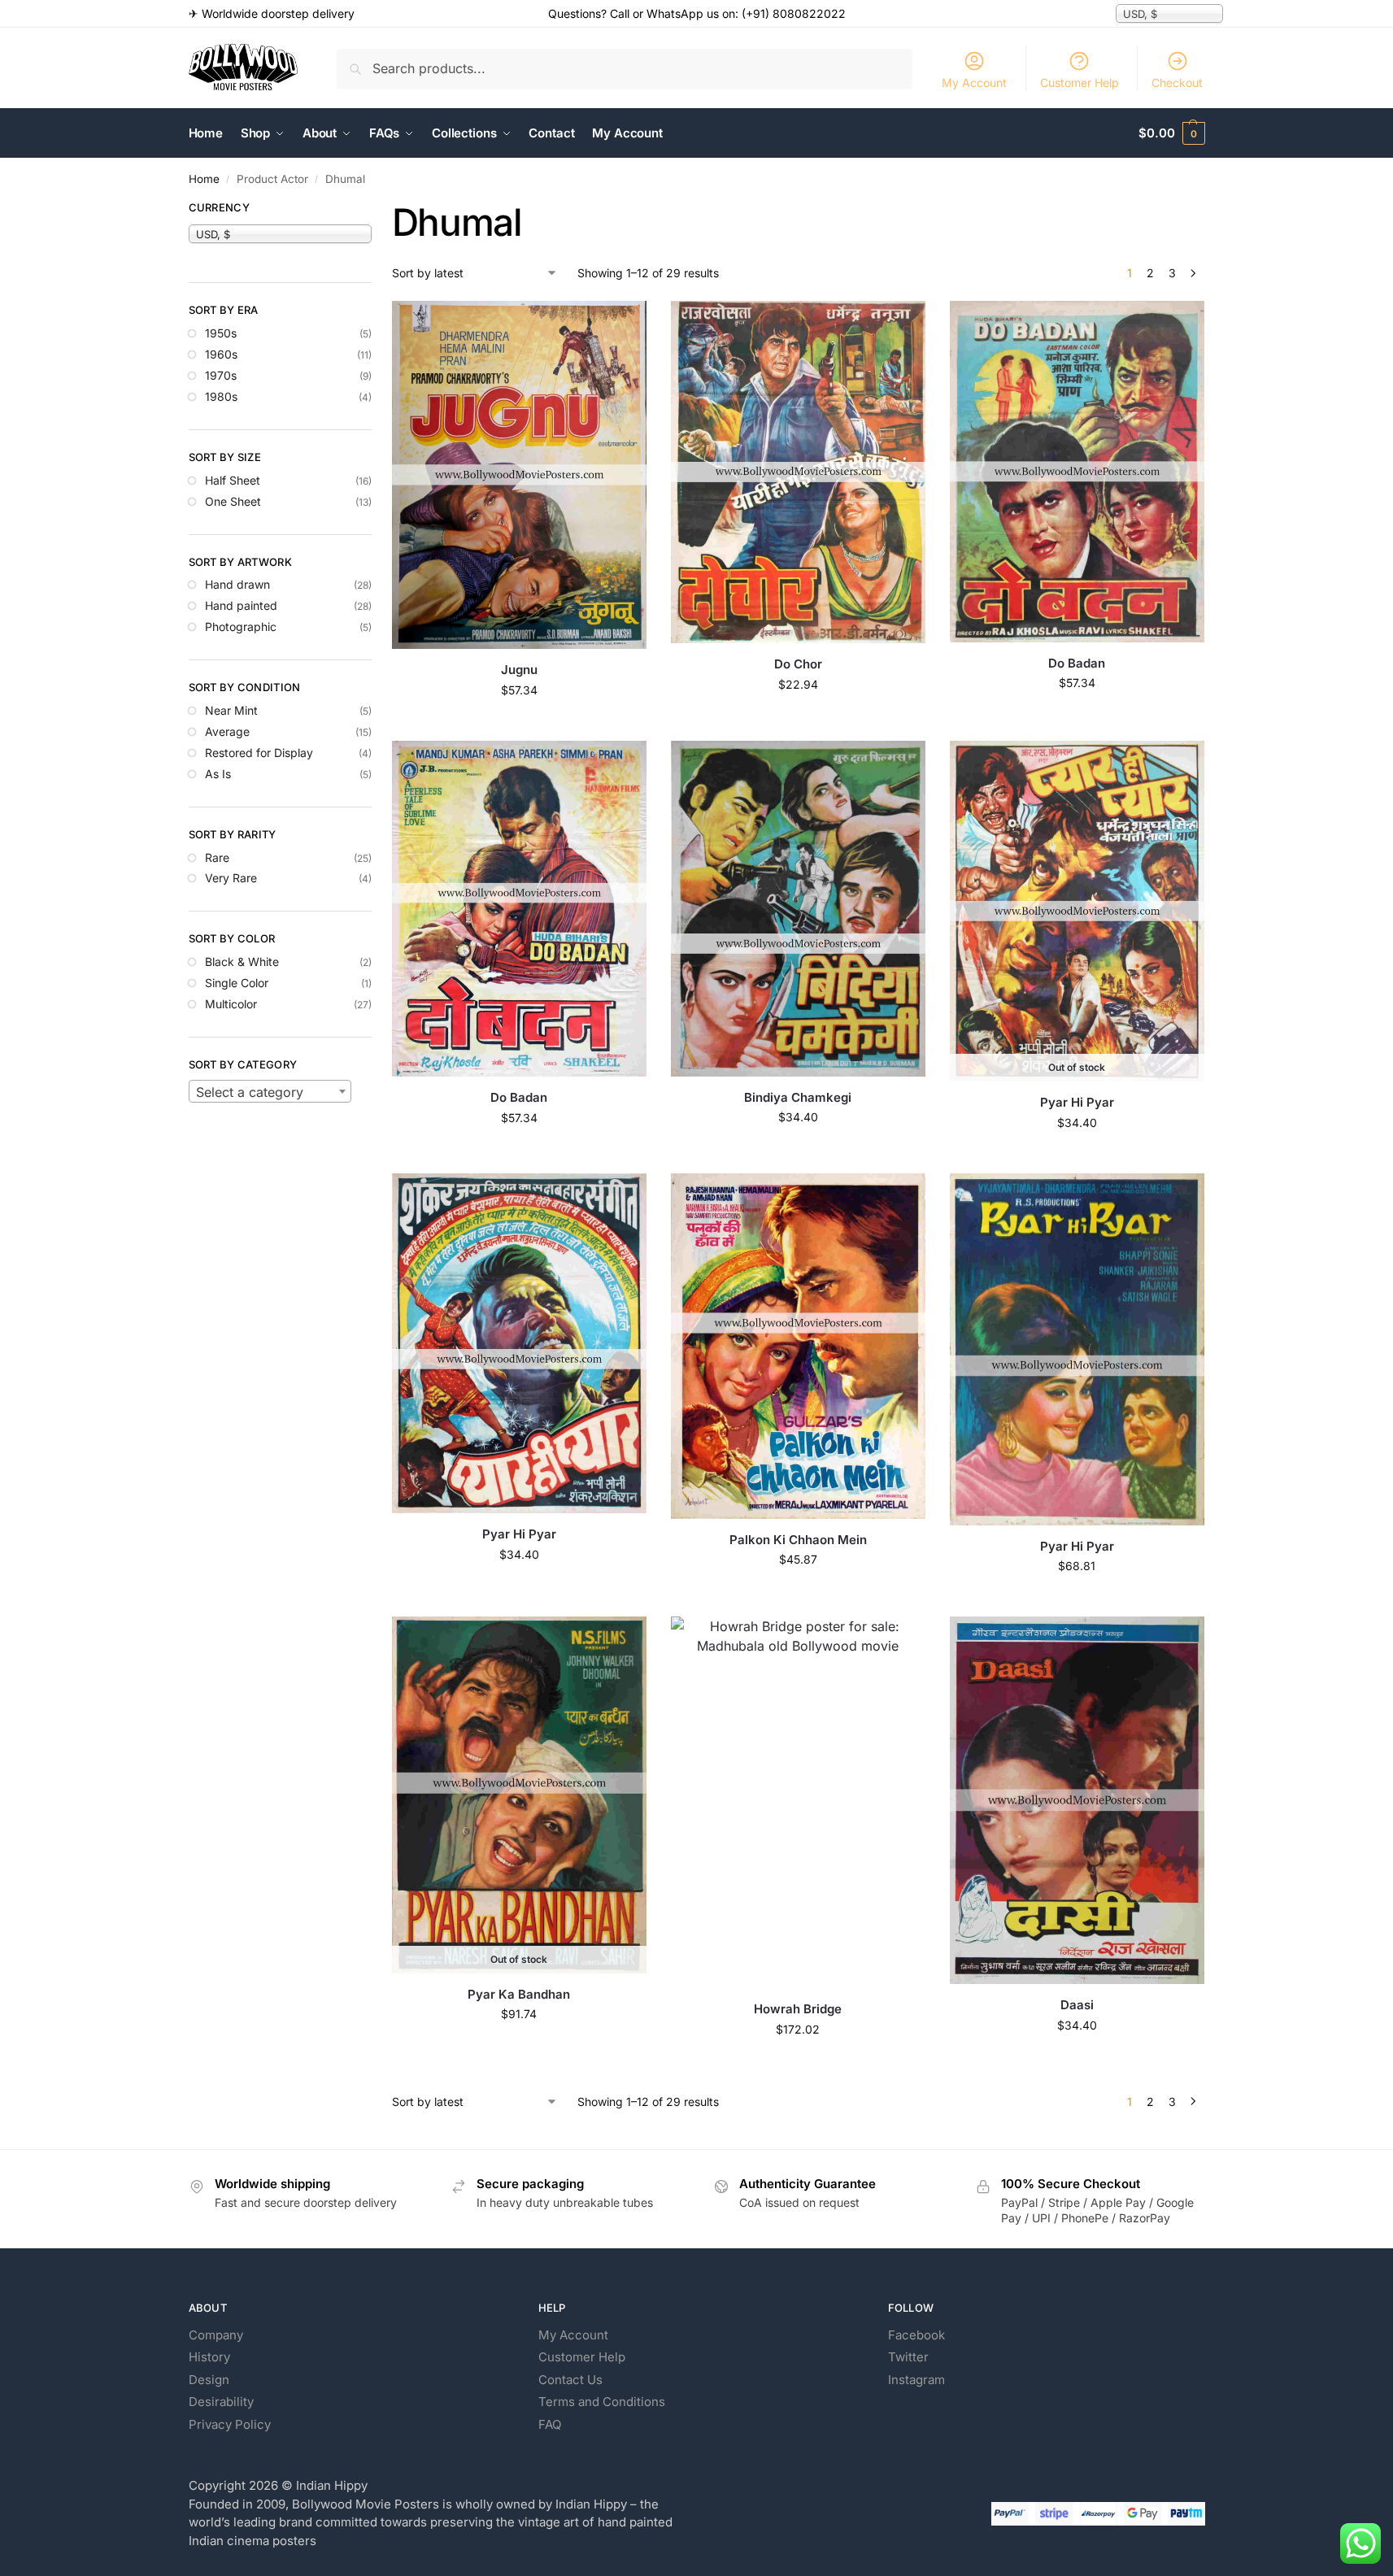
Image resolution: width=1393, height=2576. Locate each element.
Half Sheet (233, 480)
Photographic (241, 627)
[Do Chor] (798, 472)
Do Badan (1077, 663)
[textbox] (270, 1092)
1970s (221, 375)
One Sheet (233, 501)
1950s (221, 333)
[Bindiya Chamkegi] (798, 909)
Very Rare (231, 878)
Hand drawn (237, 584)
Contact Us (570, 2380)
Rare (217, 857)
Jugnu (519, 670)
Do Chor (798, 664)
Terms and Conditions (602, 2402)
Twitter (908, 2357)
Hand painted (241, 605)
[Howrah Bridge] (798, 1802)
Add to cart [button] (519, 724)
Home (204, 179)
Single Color (237, 983)
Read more (1077, 1157)
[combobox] (270, 1091)
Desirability (221, 2402)
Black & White (242, 962)
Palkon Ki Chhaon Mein (798, 1540)
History (209, 2357)
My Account (974, 83)
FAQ (550, 2424)
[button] (1171, 133)
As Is (218, 774)
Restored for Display (259, 753)
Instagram (916, 2380)
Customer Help (1080, 83)
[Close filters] (377, 210)
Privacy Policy (230, 2424)
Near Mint (231, 710)
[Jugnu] (519, 475)
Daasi (1077, 2005)
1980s (221, 396)
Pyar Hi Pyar (1077, 1102)
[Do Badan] (1077, 471)
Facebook (916, 2335)
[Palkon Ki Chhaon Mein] (798, 1346)
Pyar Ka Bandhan (519, 1994)
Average (227, 731)
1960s (221, 354)
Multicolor (231, 1004)
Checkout (1177, 83)
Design (209, 2380)
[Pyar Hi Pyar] (519, 1343)
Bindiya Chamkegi (798, 1097)
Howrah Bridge (798, 2009)
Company (216, 2335)
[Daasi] (1077, 1800)
